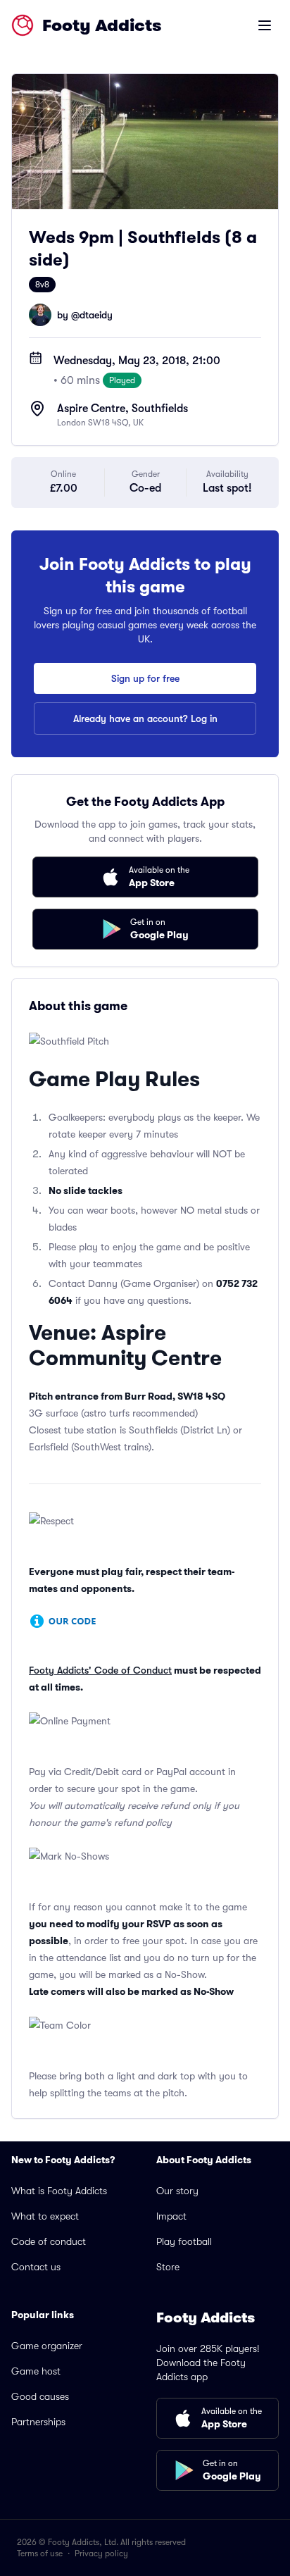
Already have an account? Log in (145, 718)
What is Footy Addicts (59, 2191)
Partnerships (38, 2422)
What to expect (45, 2216)
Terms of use (40, 2553)
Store (168, 2267)
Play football (184, 2241)
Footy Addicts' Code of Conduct (100, 1670)
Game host (36, 2371)
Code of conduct (49, 2241)
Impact (171, 2216)
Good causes (40, 2396)
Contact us (36, 2267)
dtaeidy (96, 315)
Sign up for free (145, 678)
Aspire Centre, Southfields (122, 409)
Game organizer (47, 2346)
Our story (177, 2191)
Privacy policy (101, 2553)
